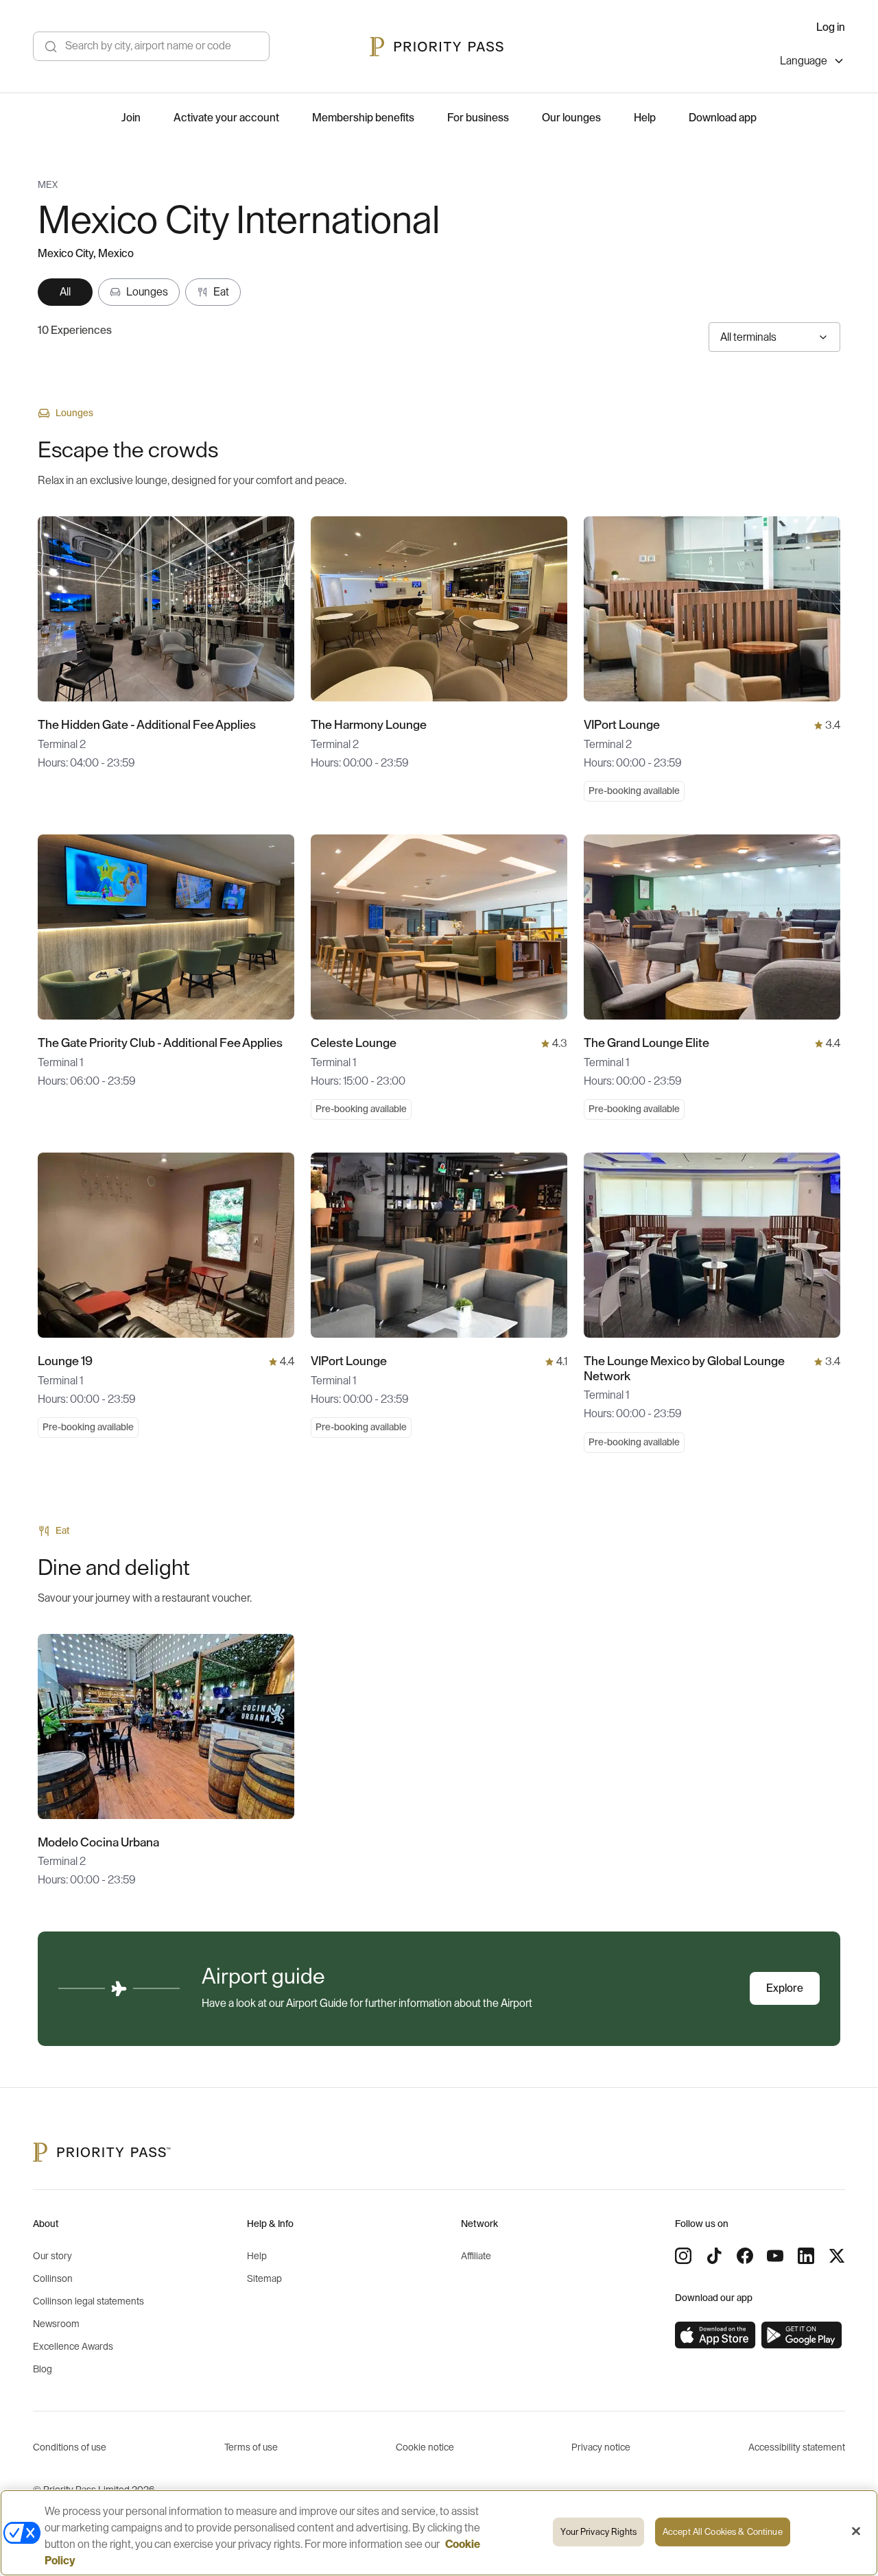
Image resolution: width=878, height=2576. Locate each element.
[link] (715, 2335)
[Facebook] (745, 2256)
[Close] (856, 2531)
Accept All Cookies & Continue (723, 2532)
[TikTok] (714, 2256)
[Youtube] (775, 2256)
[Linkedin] (806, 2256)
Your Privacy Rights (598, 2532)
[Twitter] (837, 2256)
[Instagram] (683, 2256)
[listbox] (812, 63)
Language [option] (804, 61)
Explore (785, 1988)
